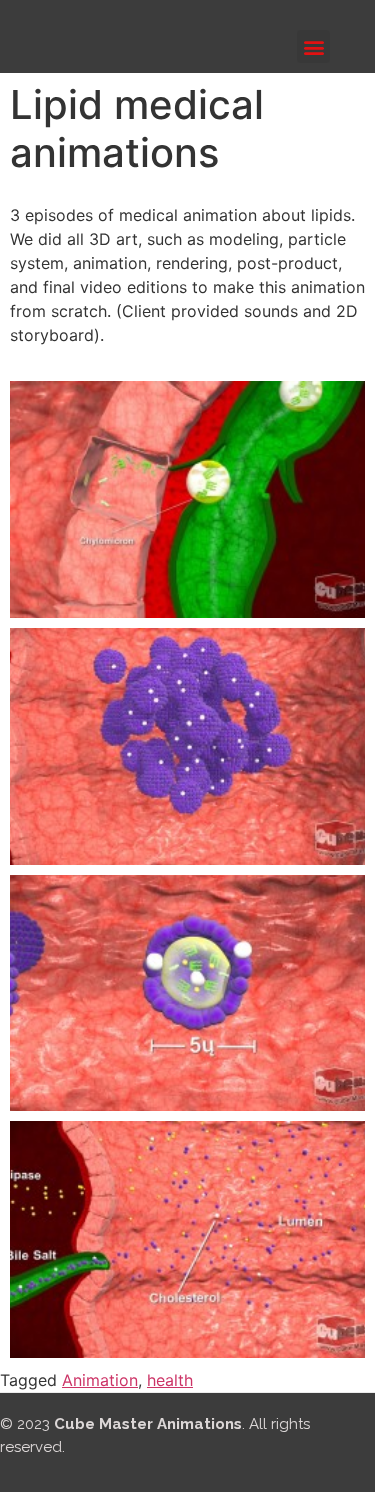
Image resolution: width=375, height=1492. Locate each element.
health (170, 1380)
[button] (313, 46)
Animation (100, 1380)
